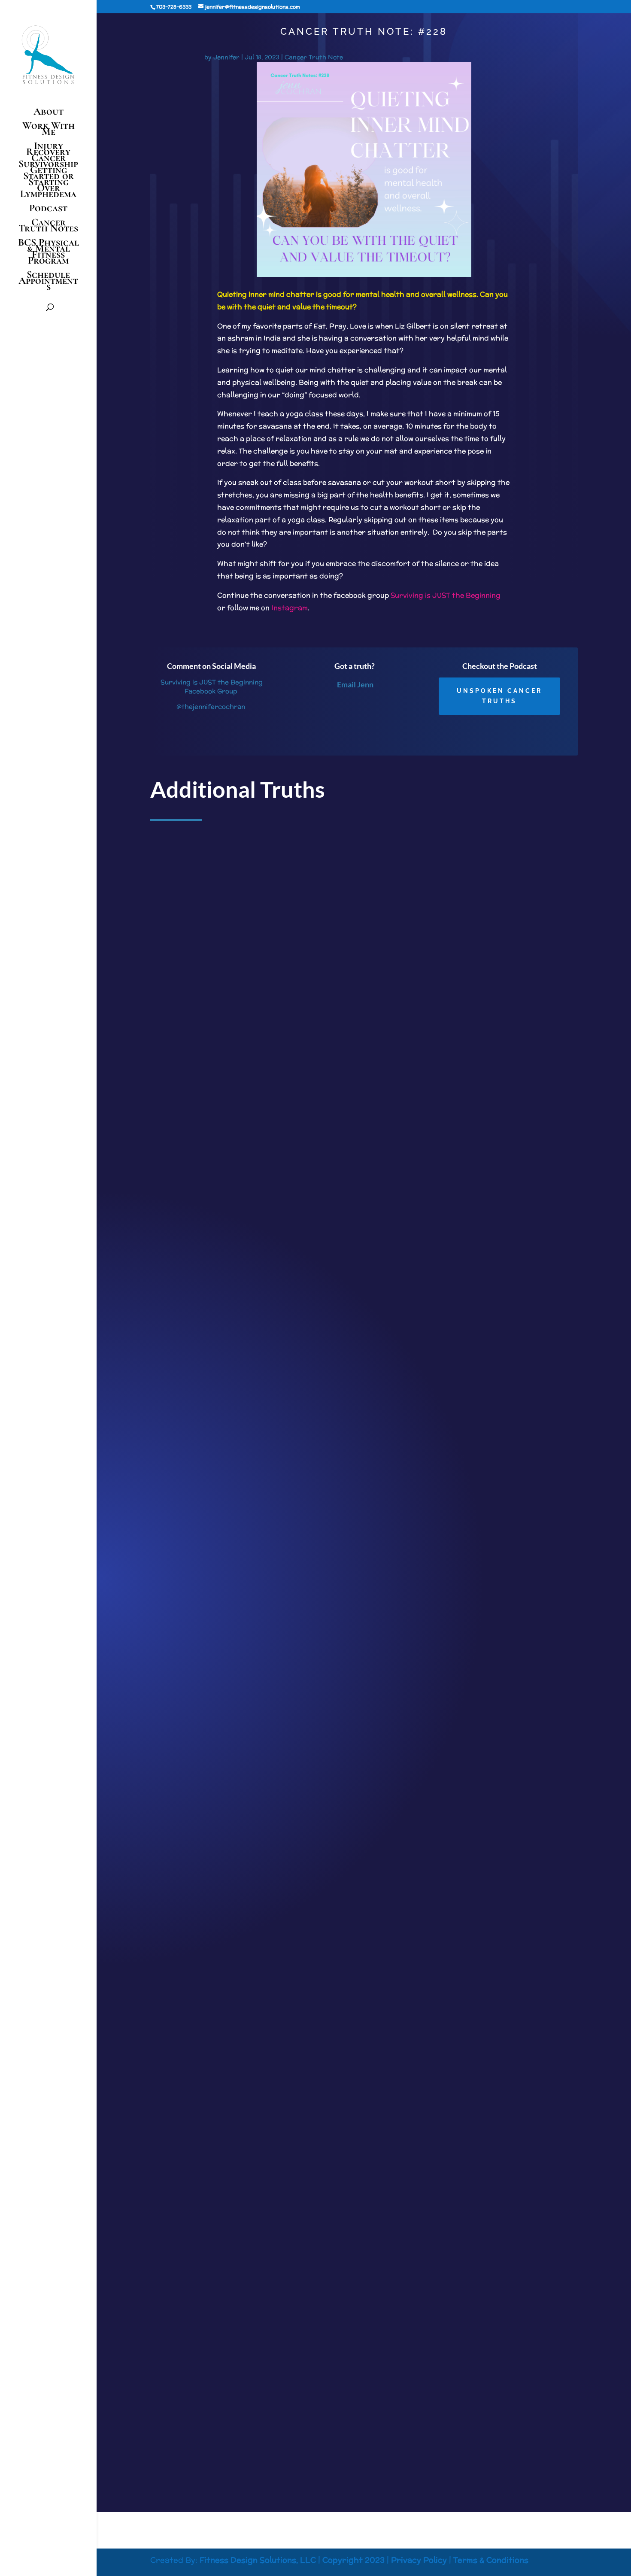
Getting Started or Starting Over (49, 179)
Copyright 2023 (353, 2560)
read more (173, 1346)
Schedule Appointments (48, 282)
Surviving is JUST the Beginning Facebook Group (211, 687)
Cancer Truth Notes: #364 (196, 1832)
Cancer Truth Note (314, 57)
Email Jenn (355, 684)
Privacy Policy (419, 2560)
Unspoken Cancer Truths (499, 696)
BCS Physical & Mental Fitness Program (49, 253)
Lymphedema (48, 196)
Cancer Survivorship (48, 161)
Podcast (48, 210)
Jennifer (226, 57)
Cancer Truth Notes (48, 227)
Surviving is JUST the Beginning (446, 595)
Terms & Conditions (491, 2560)
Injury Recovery (48, 149)
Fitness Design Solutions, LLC (258, 2560)
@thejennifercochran (211, 706)
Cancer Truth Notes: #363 (196, 2378)
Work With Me (49, 130)
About (49, 113)
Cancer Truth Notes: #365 (196, 1287)
